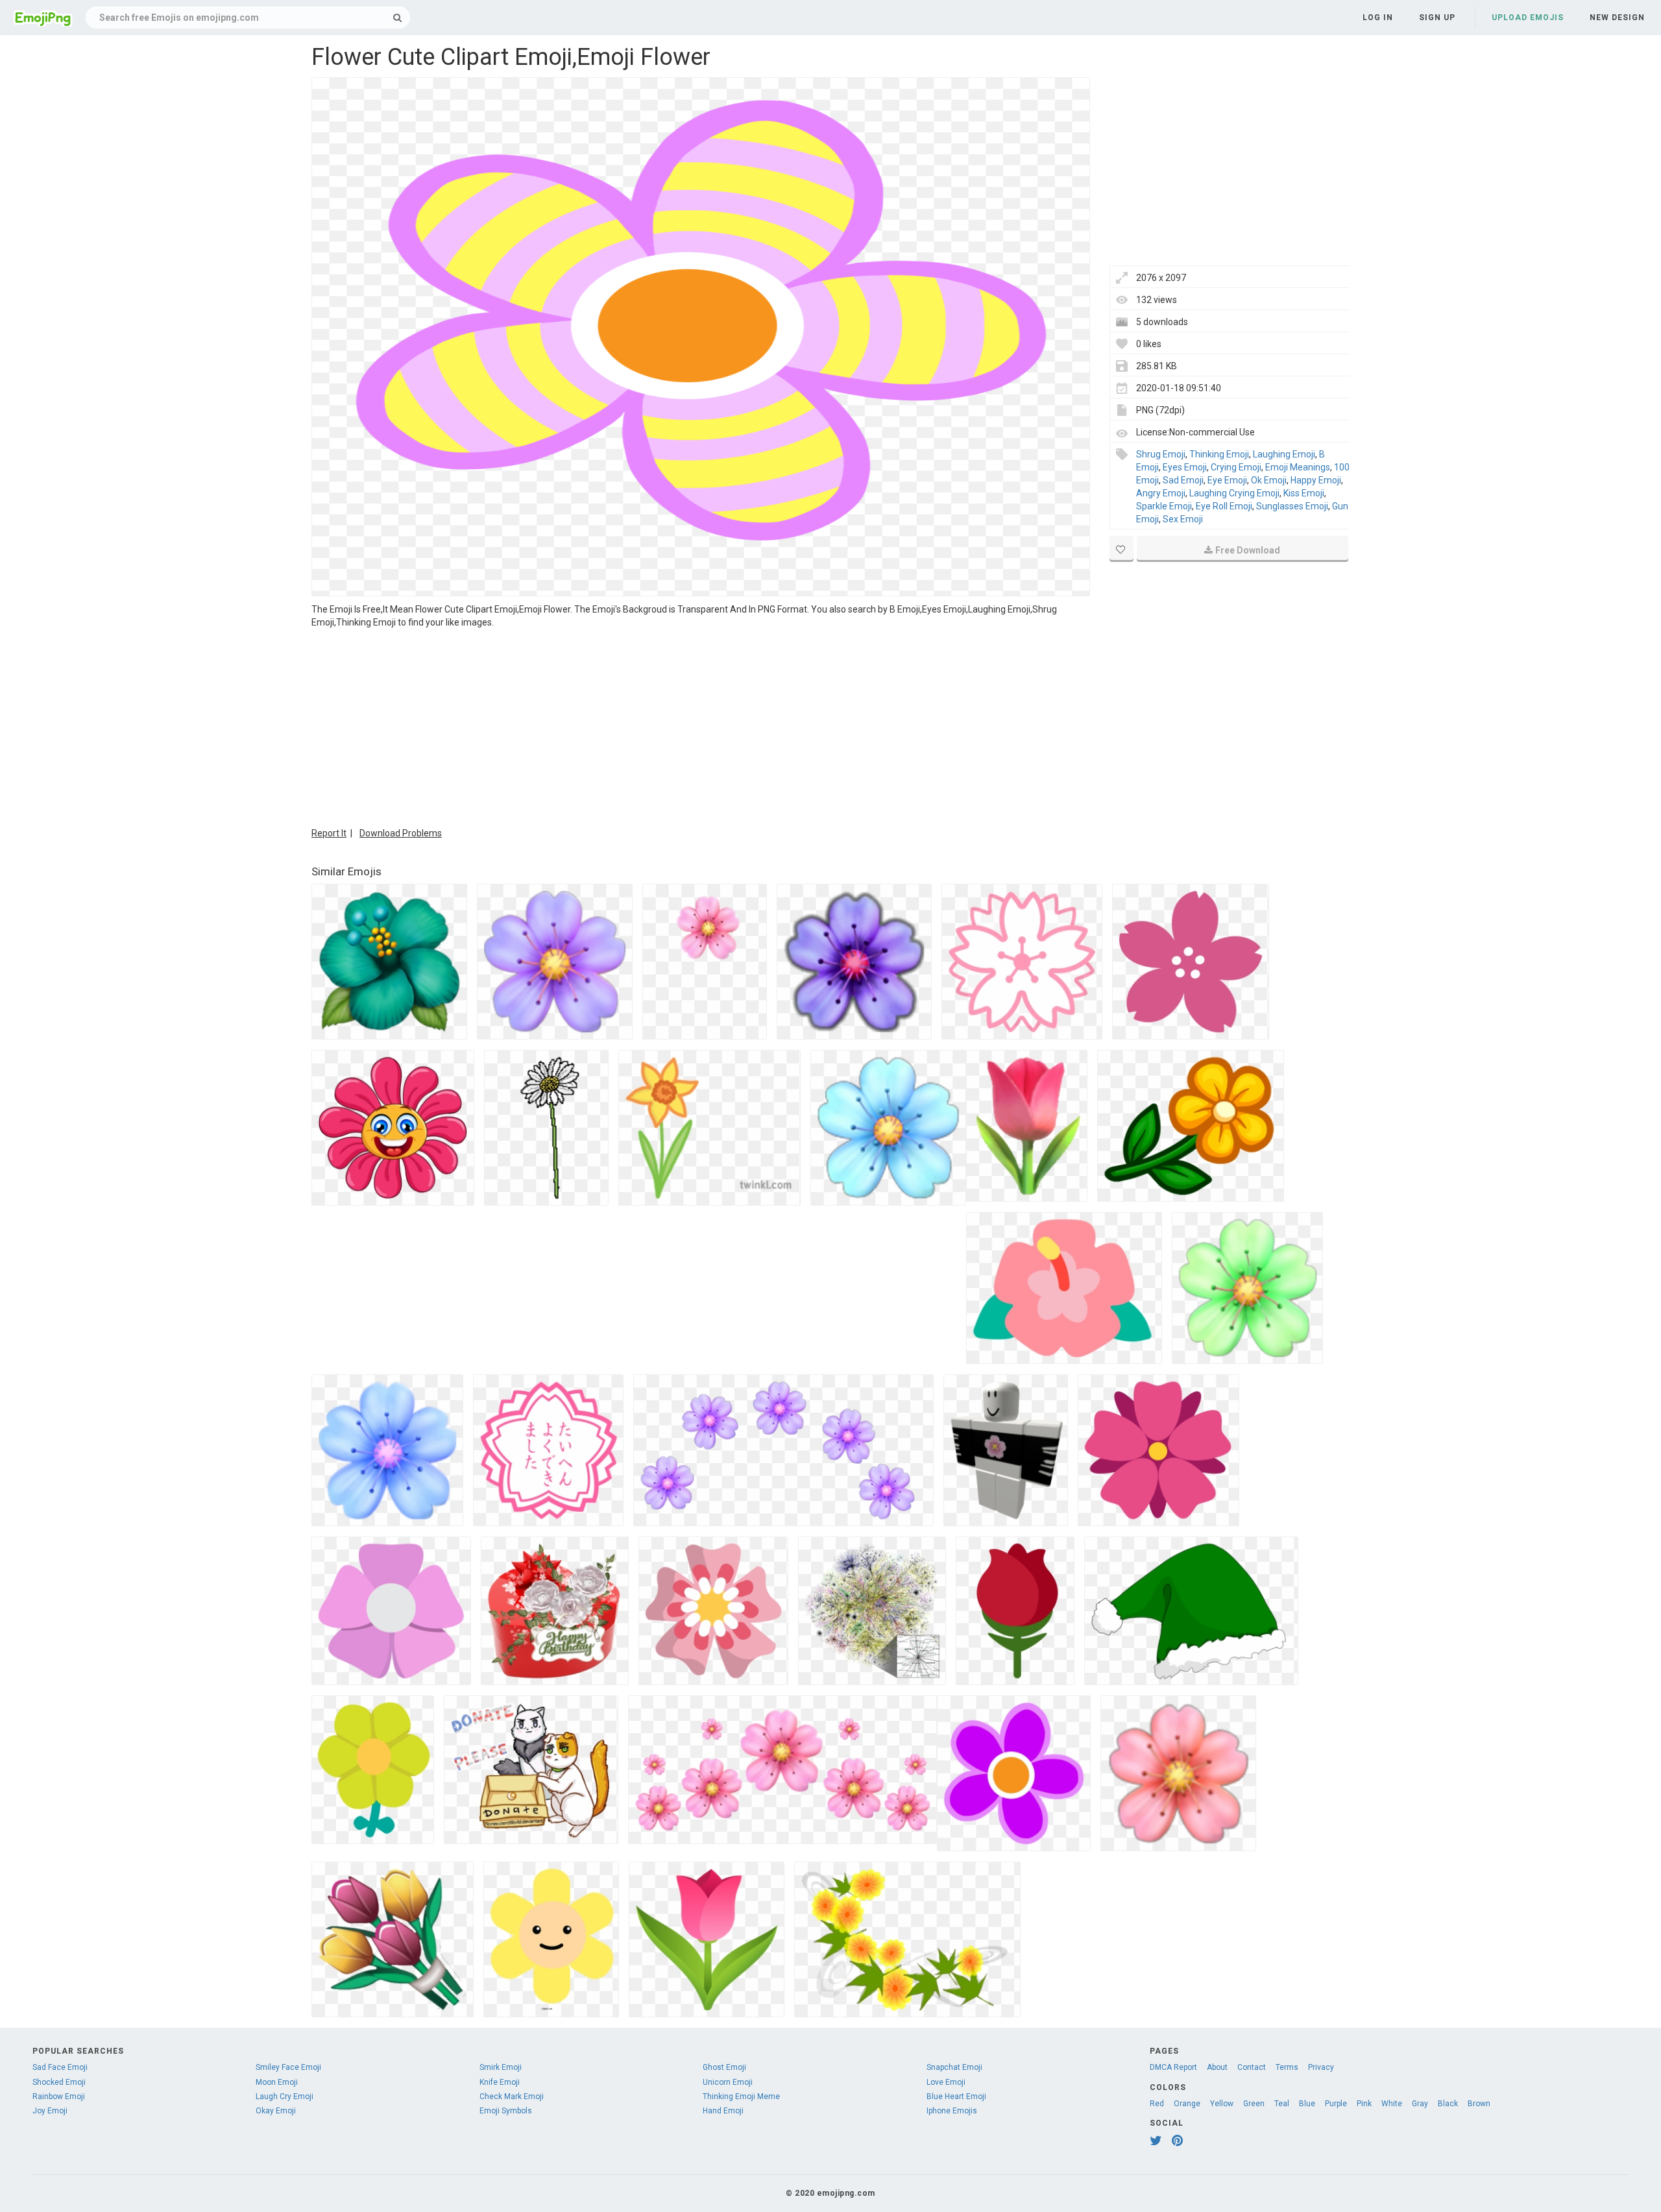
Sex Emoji (1183, 519)
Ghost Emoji (724, 2067)
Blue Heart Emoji (956, 2097)
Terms (1287, 2067)
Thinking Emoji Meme (741, 2097)
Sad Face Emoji (60, 2067)
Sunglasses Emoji (1292, 506)
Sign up (1437, 18)
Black (1448, 2104)
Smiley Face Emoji (288, 2067)
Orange (1187, 2104)
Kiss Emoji (1304, 493)
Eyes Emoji (1185, 467)
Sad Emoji (1183, 480)
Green (1254, 2104)
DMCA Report (1173, 2067)
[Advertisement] (701, 726)
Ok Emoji (1269, 480)
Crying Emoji (1236, 467)
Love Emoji (946, 2082)
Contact (1252, 2067)
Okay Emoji (276, 2111)
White (1392, 2104)
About (1217, 2067)
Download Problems (401, 833)
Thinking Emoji (1219, 454)
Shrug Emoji (1161, 454)
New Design (1617, 18)
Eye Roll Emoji (1224, 506)
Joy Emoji (50, 2111)
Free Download (1248, 550)
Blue (1307, 2104)
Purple (1336, 2104)
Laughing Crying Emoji (1234, 493)
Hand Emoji (723, 2111)
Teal (1282, 2104)
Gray (1420, 2104)
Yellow (1222, 2104)
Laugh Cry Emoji (285, 2097)
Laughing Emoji (1284, 454)
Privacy (1321, 2067)
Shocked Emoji (59, 2082)
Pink (1364, 2104)
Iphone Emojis (952, 2111)
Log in (1378, 18)
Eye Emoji (1227, 480)
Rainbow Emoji (59, 2097)
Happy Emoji (1316, 480)
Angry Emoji (1161, 493)
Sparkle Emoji (1164, 506)
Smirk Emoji (501, 2067)
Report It (329, 833)
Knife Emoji (500, 2082)
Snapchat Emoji (954, 2067)
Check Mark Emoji (512, 2097)
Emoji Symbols (506, 2111)
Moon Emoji (277, 2082)
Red (1157, 2104)
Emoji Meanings (1298, 467)
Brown (1479, 2104)
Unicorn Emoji (728, 2082)
